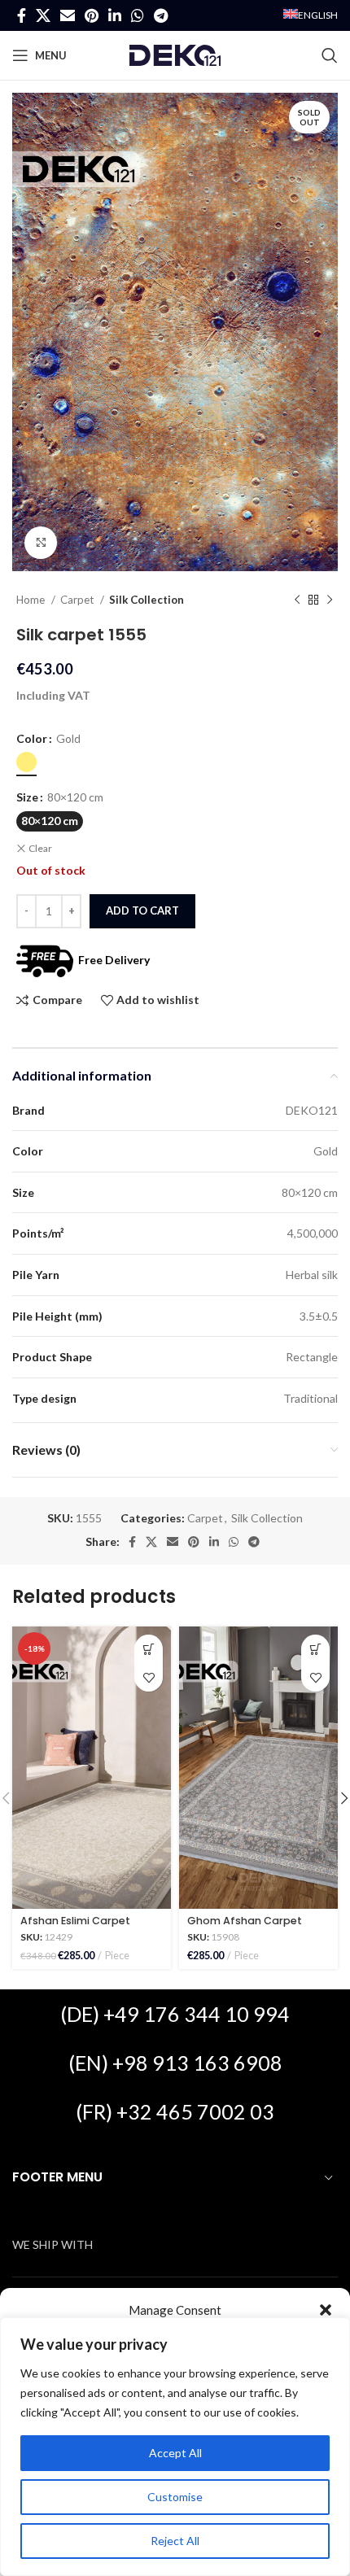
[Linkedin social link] (115, 15)
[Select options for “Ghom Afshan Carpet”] (315, 1649)
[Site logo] (175, 54)
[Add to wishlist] (149, 1677)
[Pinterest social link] (92, 15)
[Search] (330, 55)
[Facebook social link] (22, 15)
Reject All (175, 2541)
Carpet (78, 600)
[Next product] (330, 600)
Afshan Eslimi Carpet (75, 1921)
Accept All (175, 2453)
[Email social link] (68, 15)
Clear (40, 848)
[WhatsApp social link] (138, 15)
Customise (175, 2497)
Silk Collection (147, 600)
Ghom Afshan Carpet (245, 1921)
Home (32, 600)
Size (27, 797)
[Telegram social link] (161, 15)
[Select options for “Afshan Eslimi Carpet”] (149, 1649)
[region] (175, 2447)
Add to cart (142, 910)
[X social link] (43, 15)
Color (32, 738)
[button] (326, 2310)
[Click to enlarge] (41, 543)
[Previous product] (297, 600)
